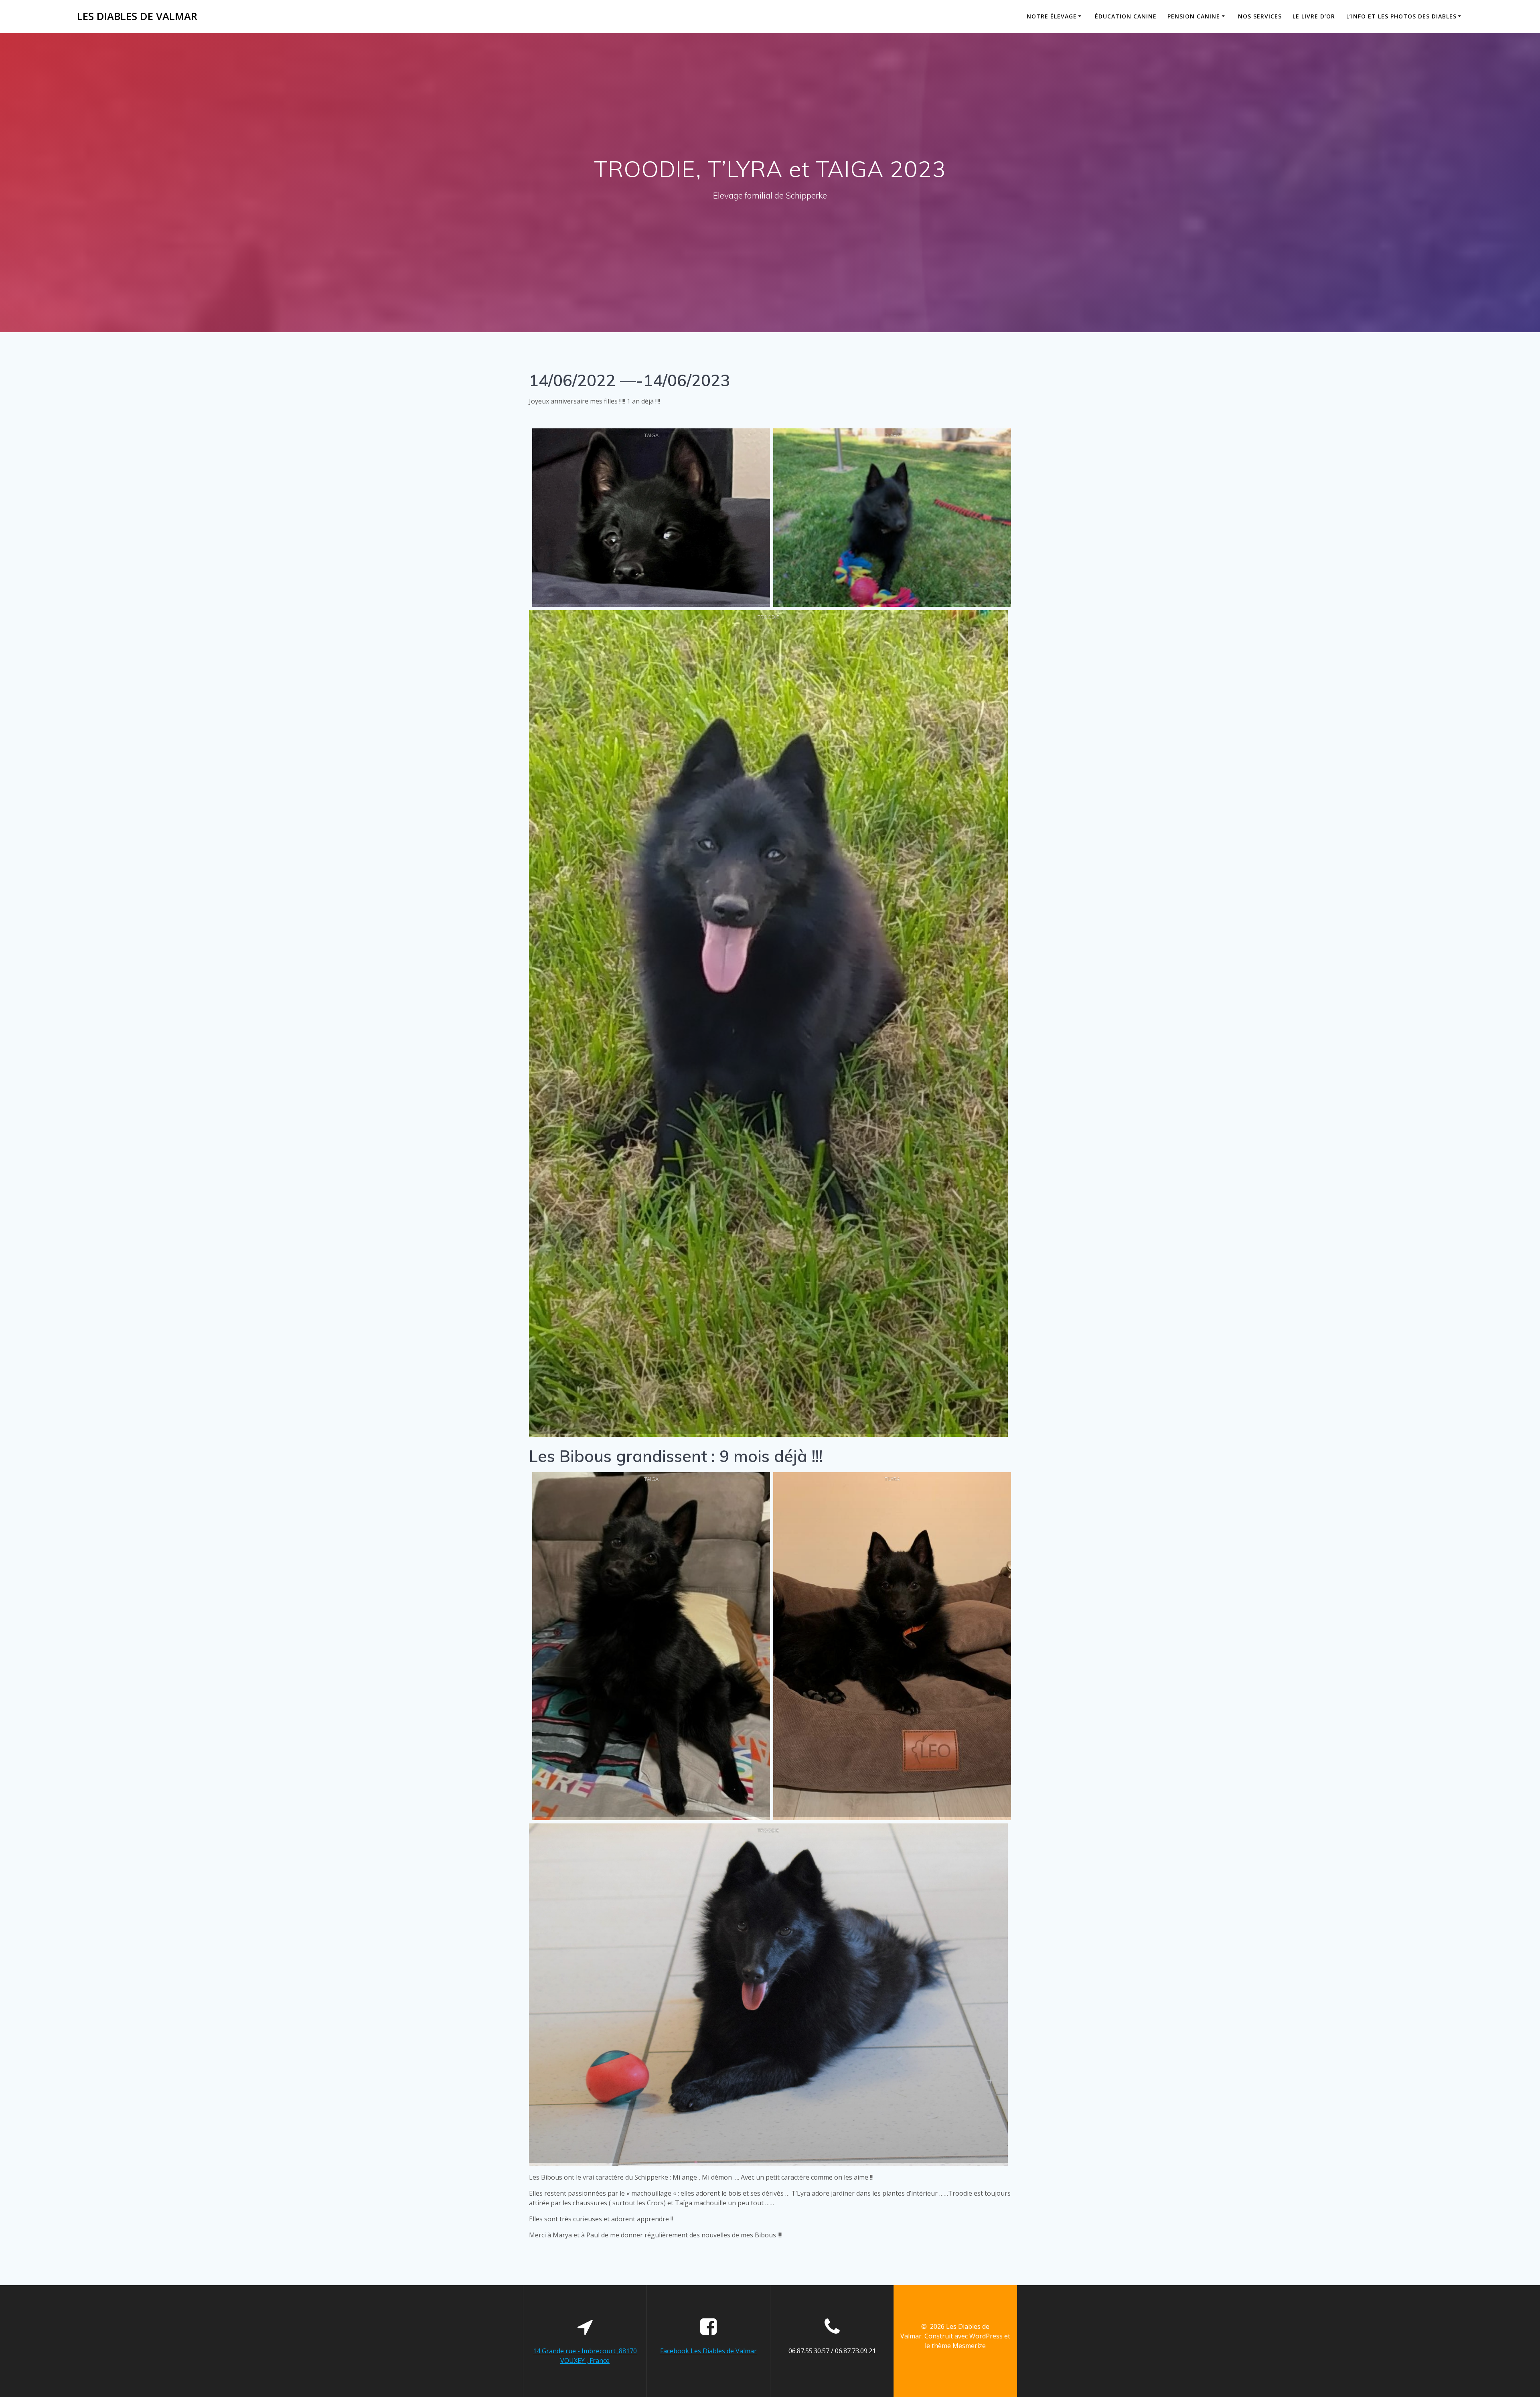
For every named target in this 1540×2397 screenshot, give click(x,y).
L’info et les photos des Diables (1401, 16)
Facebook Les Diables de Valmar (708, 2351)
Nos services (1260, 16)
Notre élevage (1052, 16)
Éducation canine (1126, 16)
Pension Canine (1194, 16)
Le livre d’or (1314, 16)
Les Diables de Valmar (137, 16)
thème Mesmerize (959, 2346)
